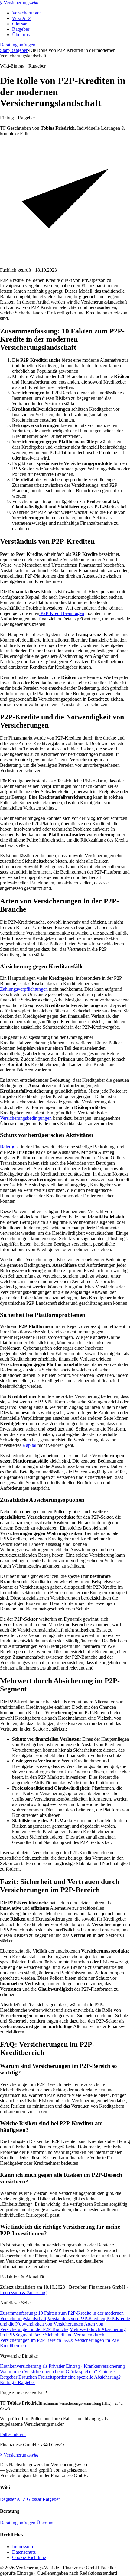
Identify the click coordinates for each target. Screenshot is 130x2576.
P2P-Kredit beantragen (62, 613)
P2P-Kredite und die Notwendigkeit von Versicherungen (65, 2321)
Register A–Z (13, 2499)
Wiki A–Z (22, 18)
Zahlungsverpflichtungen (24, 989)
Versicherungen (27, 13)
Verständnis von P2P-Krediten (76, 2318)
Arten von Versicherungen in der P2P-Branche (52, 2327)
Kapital (29, 1445)
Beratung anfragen (18, 45)
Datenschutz (24, 2552)
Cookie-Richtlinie (29, 2557)
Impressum (23, 2547)
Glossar (19, 24)
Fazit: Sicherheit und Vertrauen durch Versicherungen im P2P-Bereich (52, 2337)
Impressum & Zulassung (23, 2293)
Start (4, 50)
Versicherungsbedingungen (26, 1118)
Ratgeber (21, 29)
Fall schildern (13, 2434)
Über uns (21, 35)
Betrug (7, 1147)
